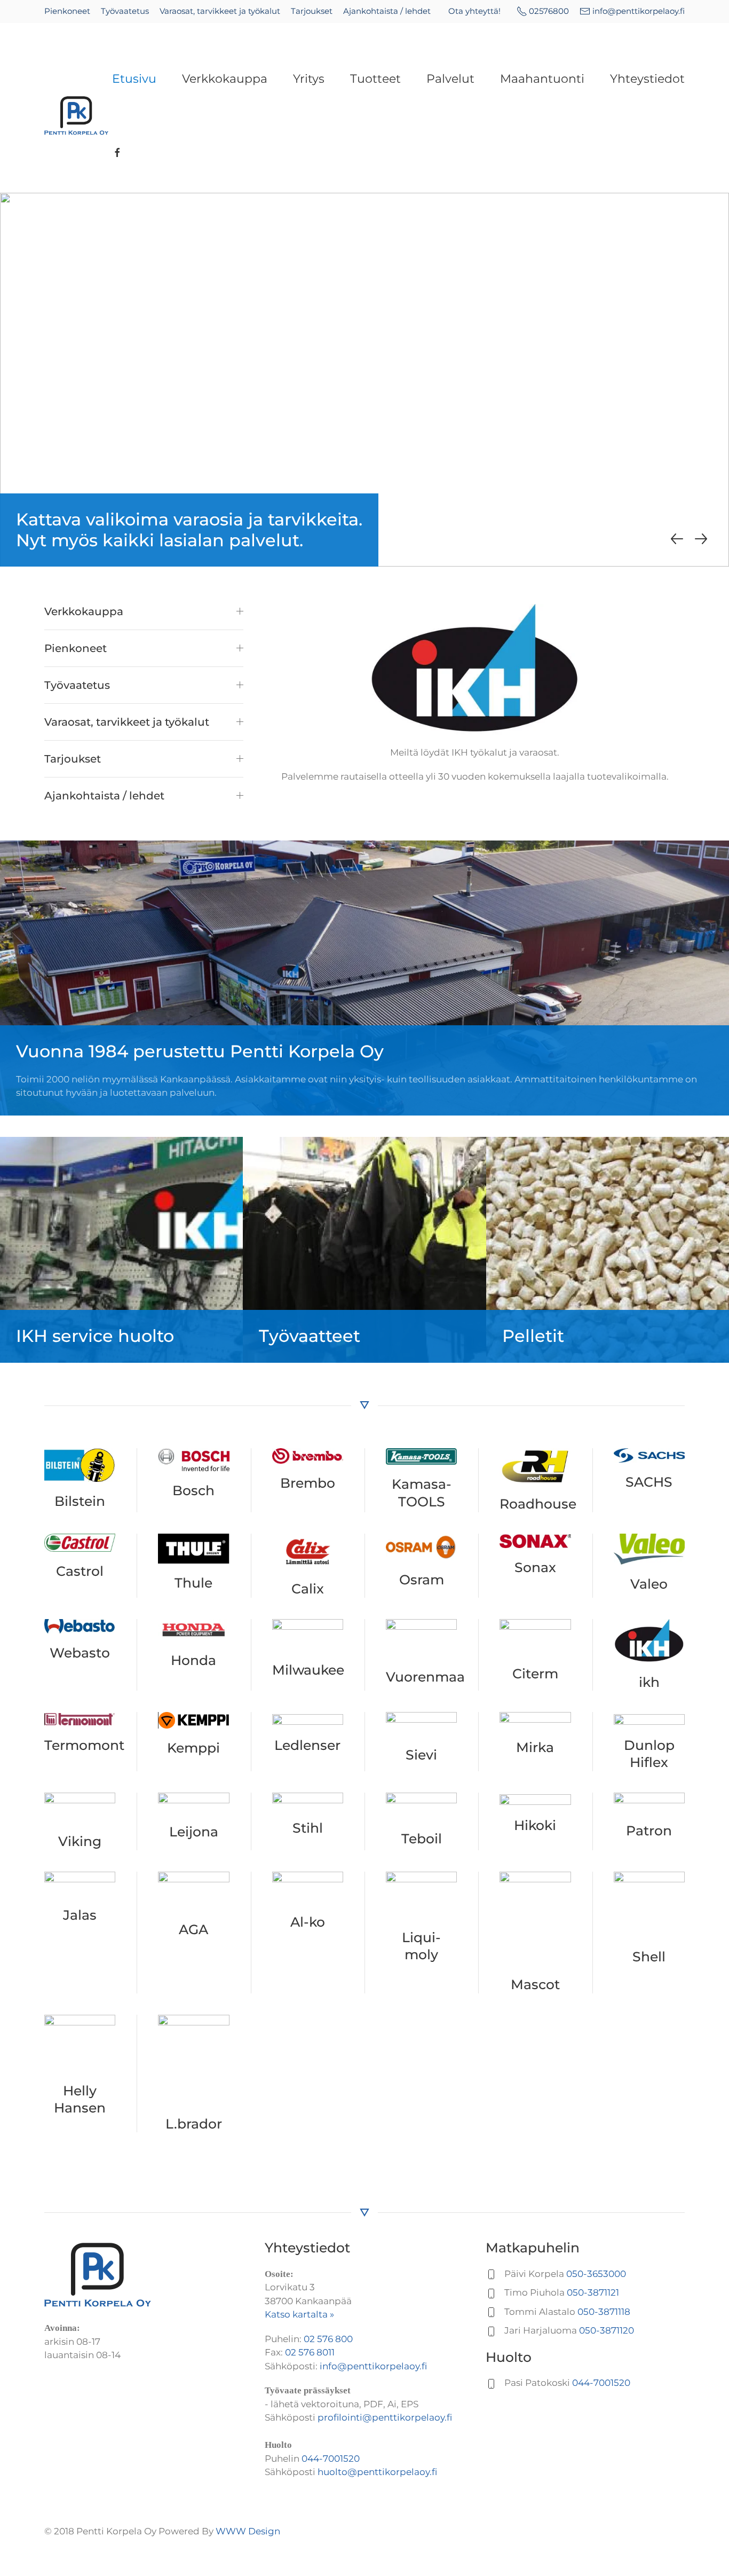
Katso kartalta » (299, 2314)
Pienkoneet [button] (76, 648)
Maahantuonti (542, 79)
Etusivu (134, 79)
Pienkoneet (67, 11)
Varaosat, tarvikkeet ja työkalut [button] (127, 722)
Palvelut (450, 79)
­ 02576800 (549, 11)
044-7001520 (331, 2459)
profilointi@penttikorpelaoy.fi (385, 2417)
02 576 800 (328, 2339)
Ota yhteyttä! (474, 11)
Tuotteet (375, 79)
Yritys (309, 79)
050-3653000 (596, 2274)
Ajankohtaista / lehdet (387, 11)
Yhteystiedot (647, 79)
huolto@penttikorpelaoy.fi (377, 2472)
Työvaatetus (125, 11)
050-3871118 (604, 2312)
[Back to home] (78, 116)
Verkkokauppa (225, 79)
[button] (677, 539)
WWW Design (248, 2531)
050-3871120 (607, 2330)
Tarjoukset (312, 11)
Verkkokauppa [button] (84, 611)
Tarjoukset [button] (73, 759)
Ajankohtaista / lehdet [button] (104, 796)
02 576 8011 (310, 2352)
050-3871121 (593, 2292)
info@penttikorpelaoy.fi (639, 11)
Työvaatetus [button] (77, 685)
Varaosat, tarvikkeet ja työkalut (220, 11)
